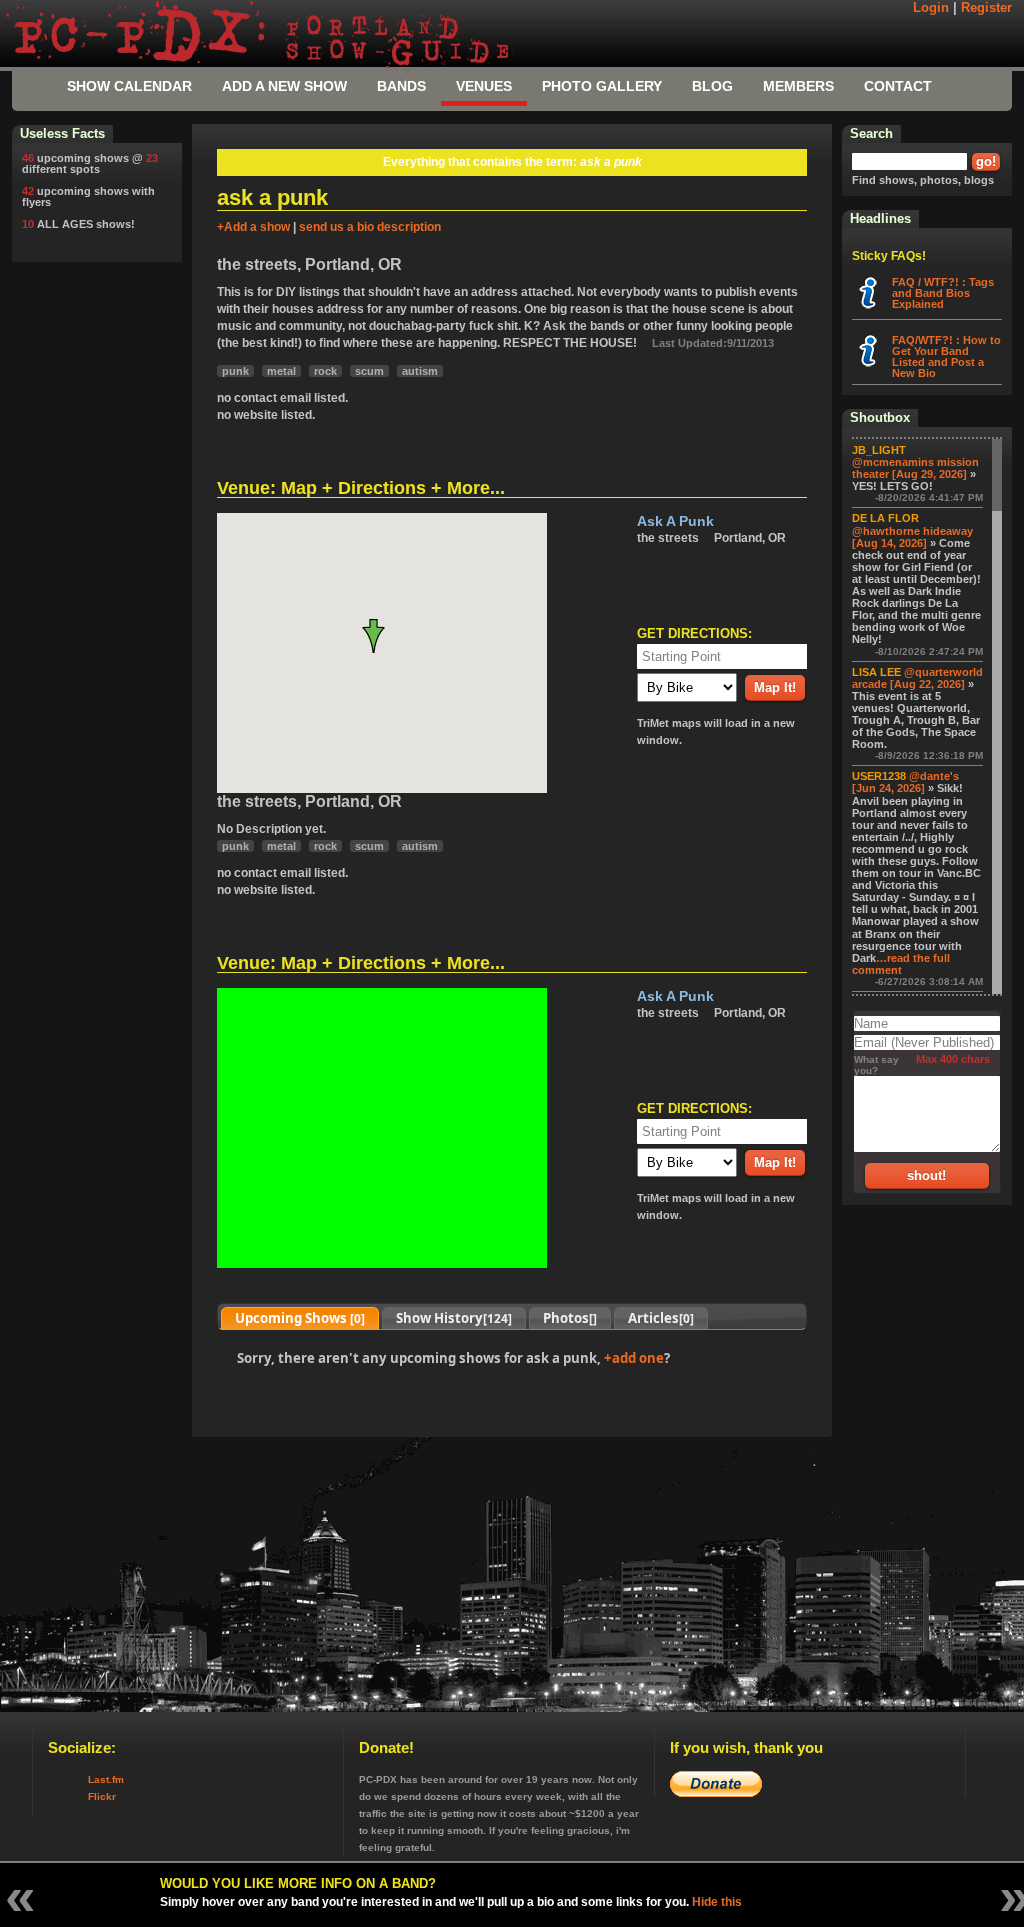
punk (235, 371)
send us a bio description (370, 227)
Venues (484, 86)
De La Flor (885, 518)
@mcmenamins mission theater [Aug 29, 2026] (915, 468)
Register (986, 8)
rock (325, 371)
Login (931, 8)
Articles (661, 1318)
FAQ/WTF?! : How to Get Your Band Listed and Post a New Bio (946, 356)
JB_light (879, 450)
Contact (898, 86)
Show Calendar (129, 86)
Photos (570, 1318)
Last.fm (106, 1779)
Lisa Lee (876, 672)
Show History (454, 1318)
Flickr (102, 1796)
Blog (712, 86)
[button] (381, 636)
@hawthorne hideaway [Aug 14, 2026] (912, 537)
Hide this (717, 1902)
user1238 (879, 776)
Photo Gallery (602, 86)
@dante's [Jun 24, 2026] (905, 782)
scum (369, 371)
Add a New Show (284, 86)
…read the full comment (901, 964)
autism (420, 371)
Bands (401, 86)
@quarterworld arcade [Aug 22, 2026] (917, 678)
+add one (634, 1358)
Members (798, 86)
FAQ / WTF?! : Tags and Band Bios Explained (943, 293)
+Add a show (253, 227)
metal (281, 371)
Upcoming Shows (300, 1318)
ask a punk (675, 521)
